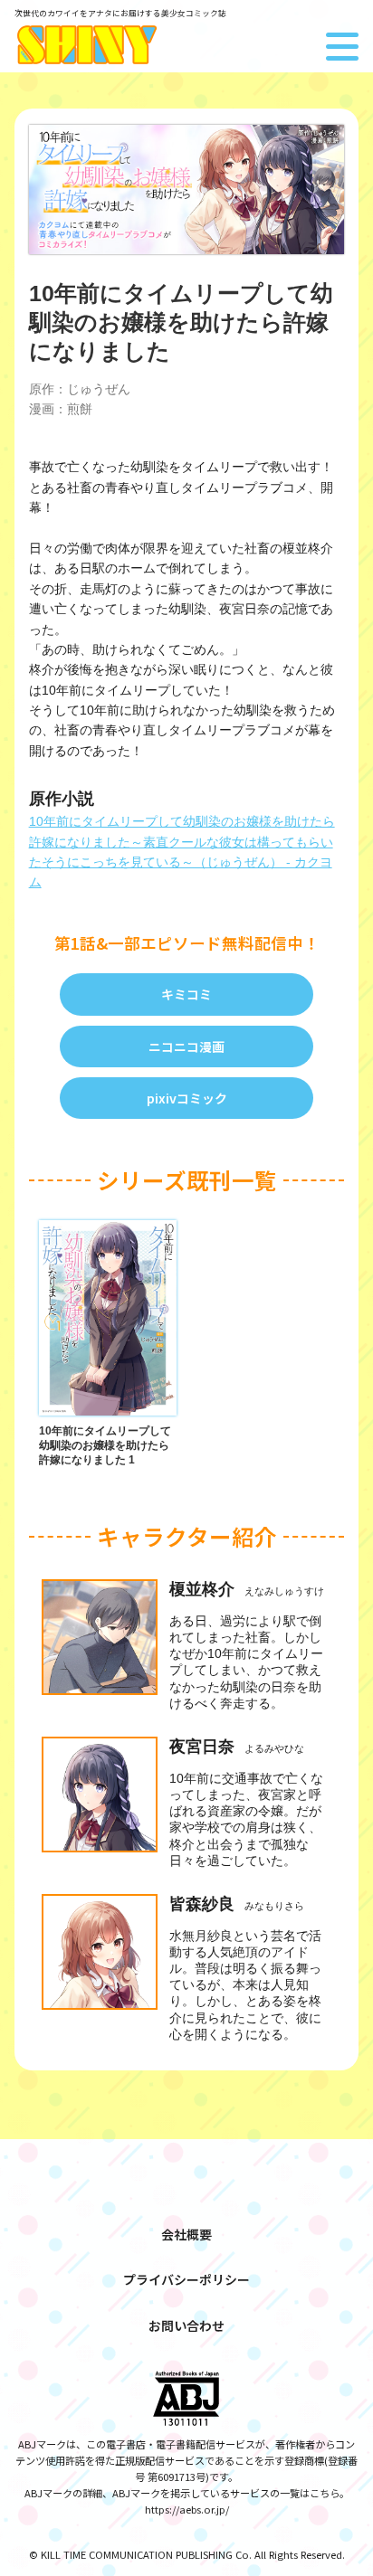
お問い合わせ (186, 2325)
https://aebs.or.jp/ (187, 2509)
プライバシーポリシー (186, 2279)
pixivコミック (187, 1098)
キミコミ (186, 994)
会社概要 (186, 2234)
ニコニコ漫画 (186, 1046)
